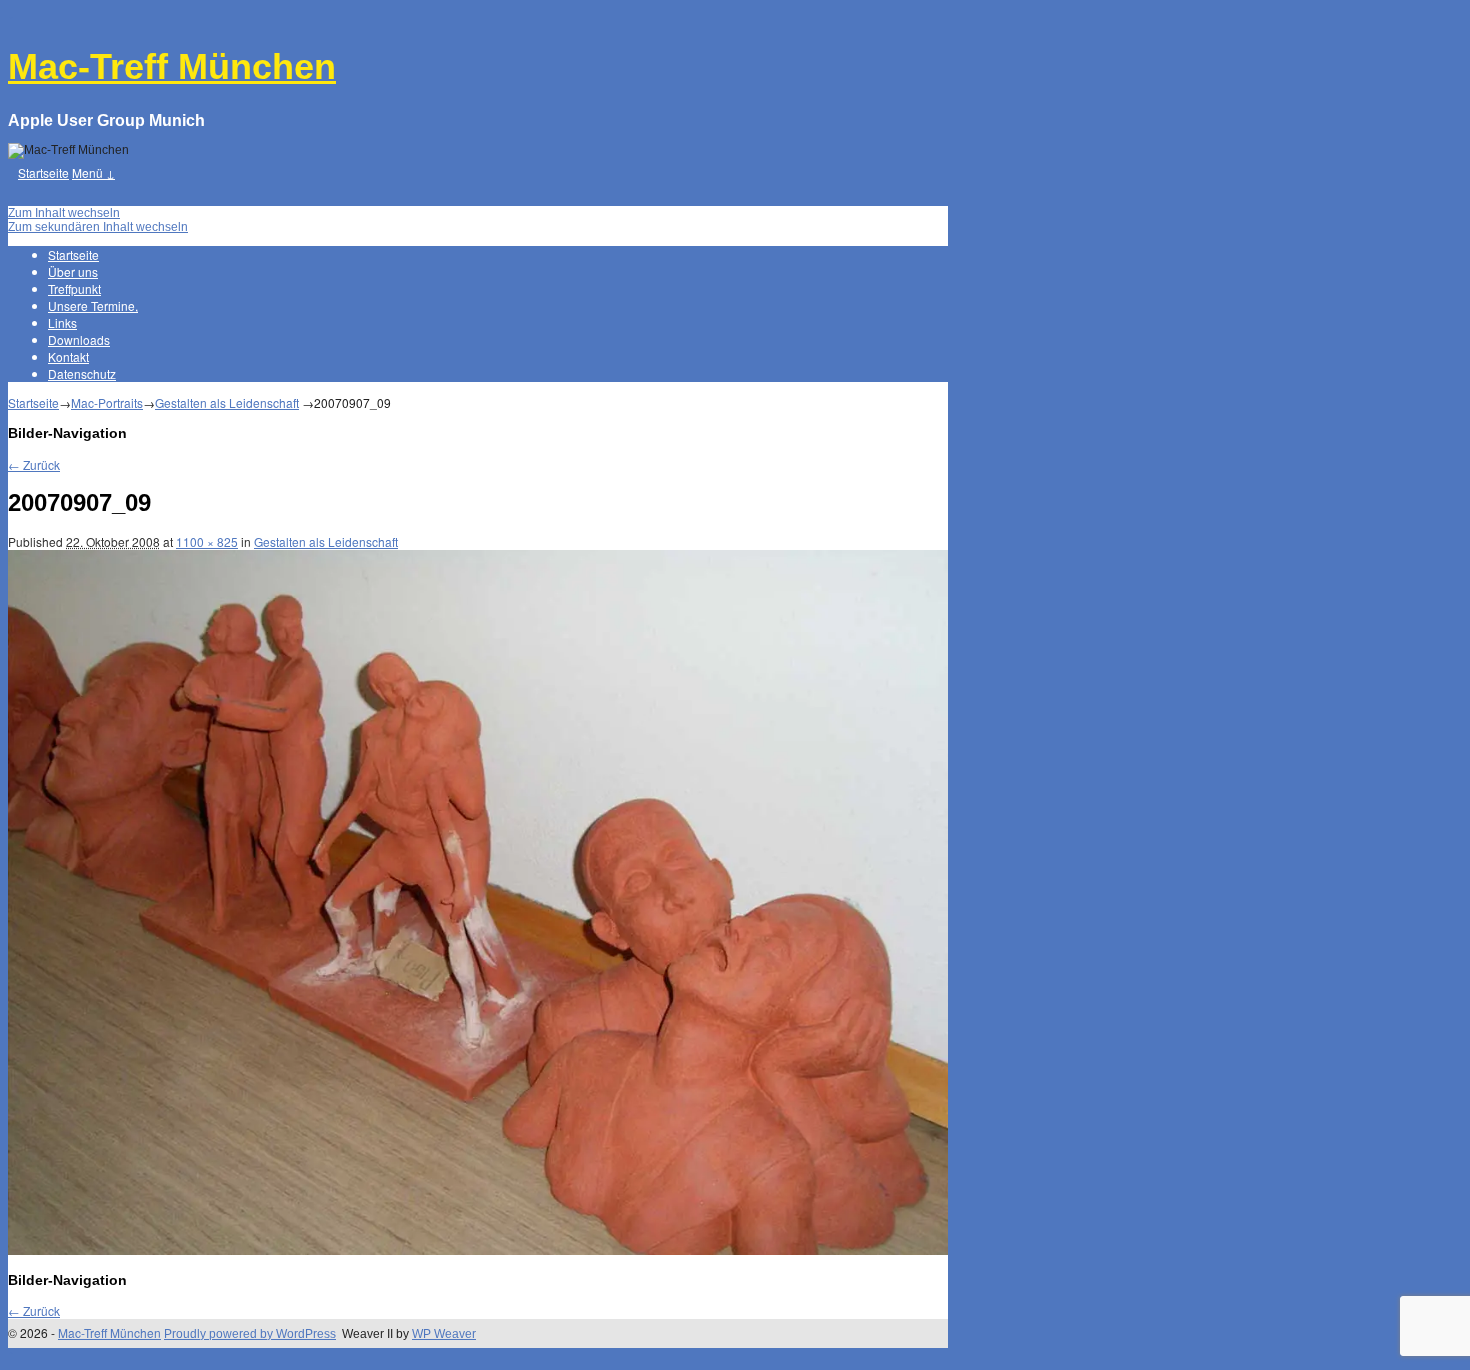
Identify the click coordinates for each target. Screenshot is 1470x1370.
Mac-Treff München (172, 66)
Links (62, 322)
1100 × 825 (207, 541)
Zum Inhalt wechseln (64, 213)
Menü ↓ (93, 172)
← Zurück (34, 464)
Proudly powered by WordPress (250, 1334)
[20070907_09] (478, 1251)
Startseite (43, 172)
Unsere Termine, (93, 305)
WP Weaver (444, 1334)
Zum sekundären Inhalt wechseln (98, 227)
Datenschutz (82, 373)
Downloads (79, 339)
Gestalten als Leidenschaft (227, 402)
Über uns (73, 271)
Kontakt (68, 356)
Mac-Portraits (107, 402)
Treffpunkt (74, 288)
